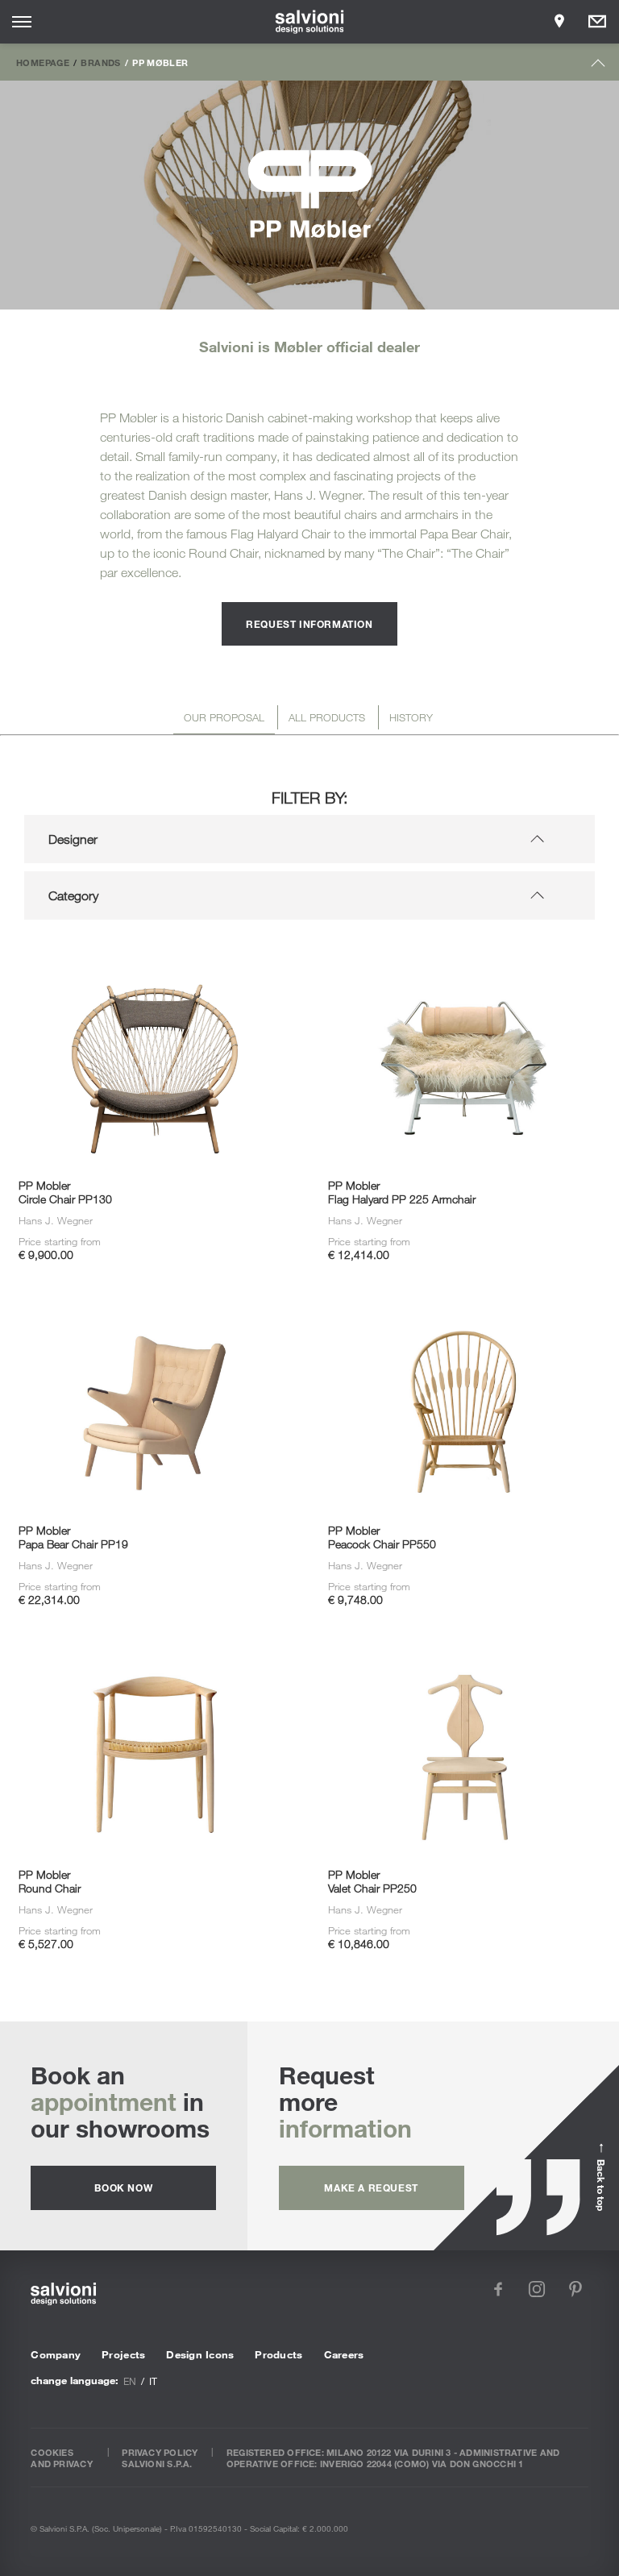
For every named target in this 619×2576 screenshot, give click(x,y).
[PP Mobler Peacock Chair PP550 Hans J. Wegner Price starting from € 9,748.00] (464, 1298)
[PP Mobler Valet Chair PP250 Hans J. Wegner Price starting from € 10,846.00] (464, 1643)
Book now (123, 2188)
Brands (100, 62)
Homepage (43, 62)
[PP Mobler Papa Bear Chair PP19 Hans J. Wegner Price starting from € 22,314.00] (155, 1298)
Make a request (371, 2188)
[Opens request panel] (597, 22)
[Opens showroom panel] (559, 22)
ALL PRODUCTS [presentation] (327, 717)
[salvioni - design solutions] (310, 22)
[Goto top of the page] (598, 66)
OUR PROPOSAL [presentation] (224, 717)
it (153, 2381)
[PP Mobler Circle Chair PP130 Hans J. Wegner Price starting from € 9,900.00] (155, 954)
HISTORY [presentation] (411, 717)
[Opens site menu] (22, 22)
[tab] (224, 720)
